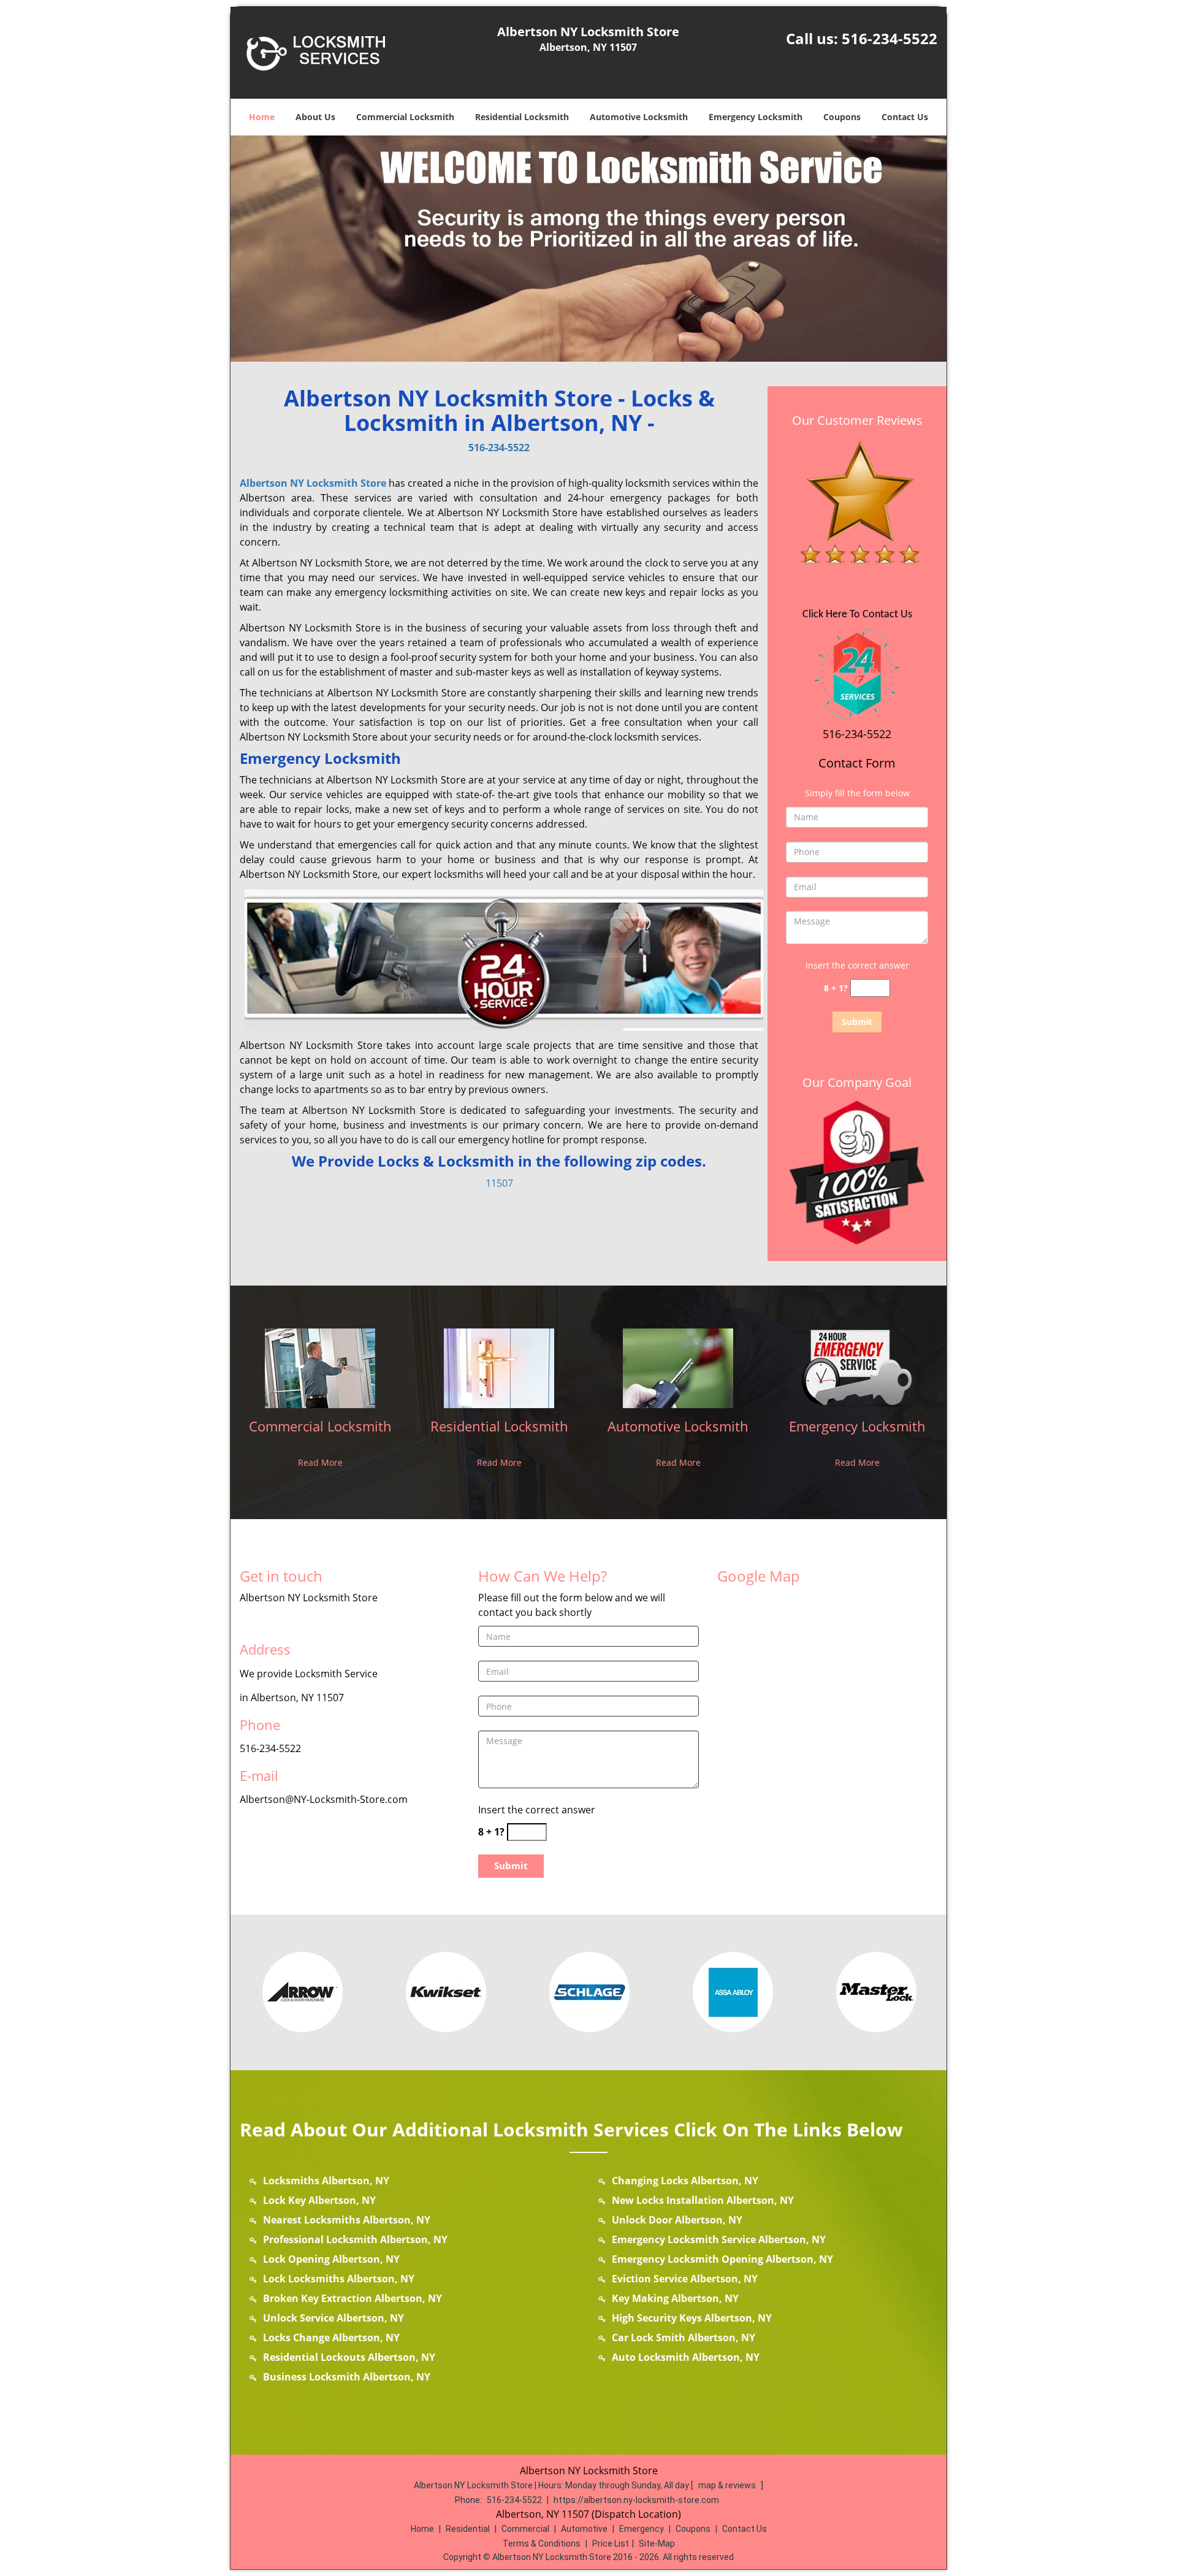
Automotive (584, 2529)
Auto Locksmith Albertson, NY (686, 2357)
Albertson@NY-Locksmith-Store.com (324, 1799)
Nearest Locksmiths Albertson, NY (347, 2220)
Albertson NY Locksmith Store (313, 483)
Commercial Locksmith (405, 117)
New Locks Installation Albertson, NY (703, 2200)
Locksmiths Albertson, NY (326, 2181)
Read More (320, 1462)
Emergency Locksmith (756, 117)
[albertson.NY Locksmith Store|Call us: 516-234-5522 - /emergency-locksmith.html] (857, 1367)
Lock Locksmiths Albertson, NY (339, 2279)
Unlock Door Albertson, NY (677, 2220)
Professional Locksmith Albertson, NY (355, 2239)
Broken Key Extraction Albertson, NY (352, 2298)
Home (262, 117)
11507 (499, 1183)
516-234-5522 (889, 38)
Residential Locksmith (522, 117)
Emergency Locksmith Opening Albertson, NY (722, 2259)
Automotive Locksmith (639, 117)
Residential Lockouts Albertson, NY (349, 2357)
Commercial (525, 2529)
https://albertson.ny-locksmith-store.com (636, 2500)
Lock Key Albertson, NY (319, 2200)
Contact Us (905, 117)
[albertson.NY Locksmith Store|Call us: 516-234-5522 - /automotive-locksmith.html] (678, 1367)
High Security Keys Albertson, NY (692, 2318)
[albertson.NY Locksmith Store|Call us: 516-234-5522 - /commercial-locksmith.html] (320, 1367)
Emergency (642, 2529)
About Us (315, 117)
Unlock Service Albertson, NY (333, 2318)
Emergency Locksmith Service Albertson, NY (719, 2239)
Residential (468, 2529)
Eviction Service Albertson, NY (685, 2279)
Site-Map (657, 2544)
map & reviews (728, 2485)
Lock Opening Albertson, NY (331, 2259)
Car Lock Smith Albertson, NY (684, 2338)
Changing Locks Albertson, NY (685, 2181)
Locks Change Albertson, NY (331, 2338)
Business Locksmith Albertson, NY (347, 2377)
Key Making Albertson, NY (675, 2298)
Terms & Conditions (542, 2544)
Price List (611, 2544)
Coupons (842, 117)
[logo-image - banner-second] (588, 249)
